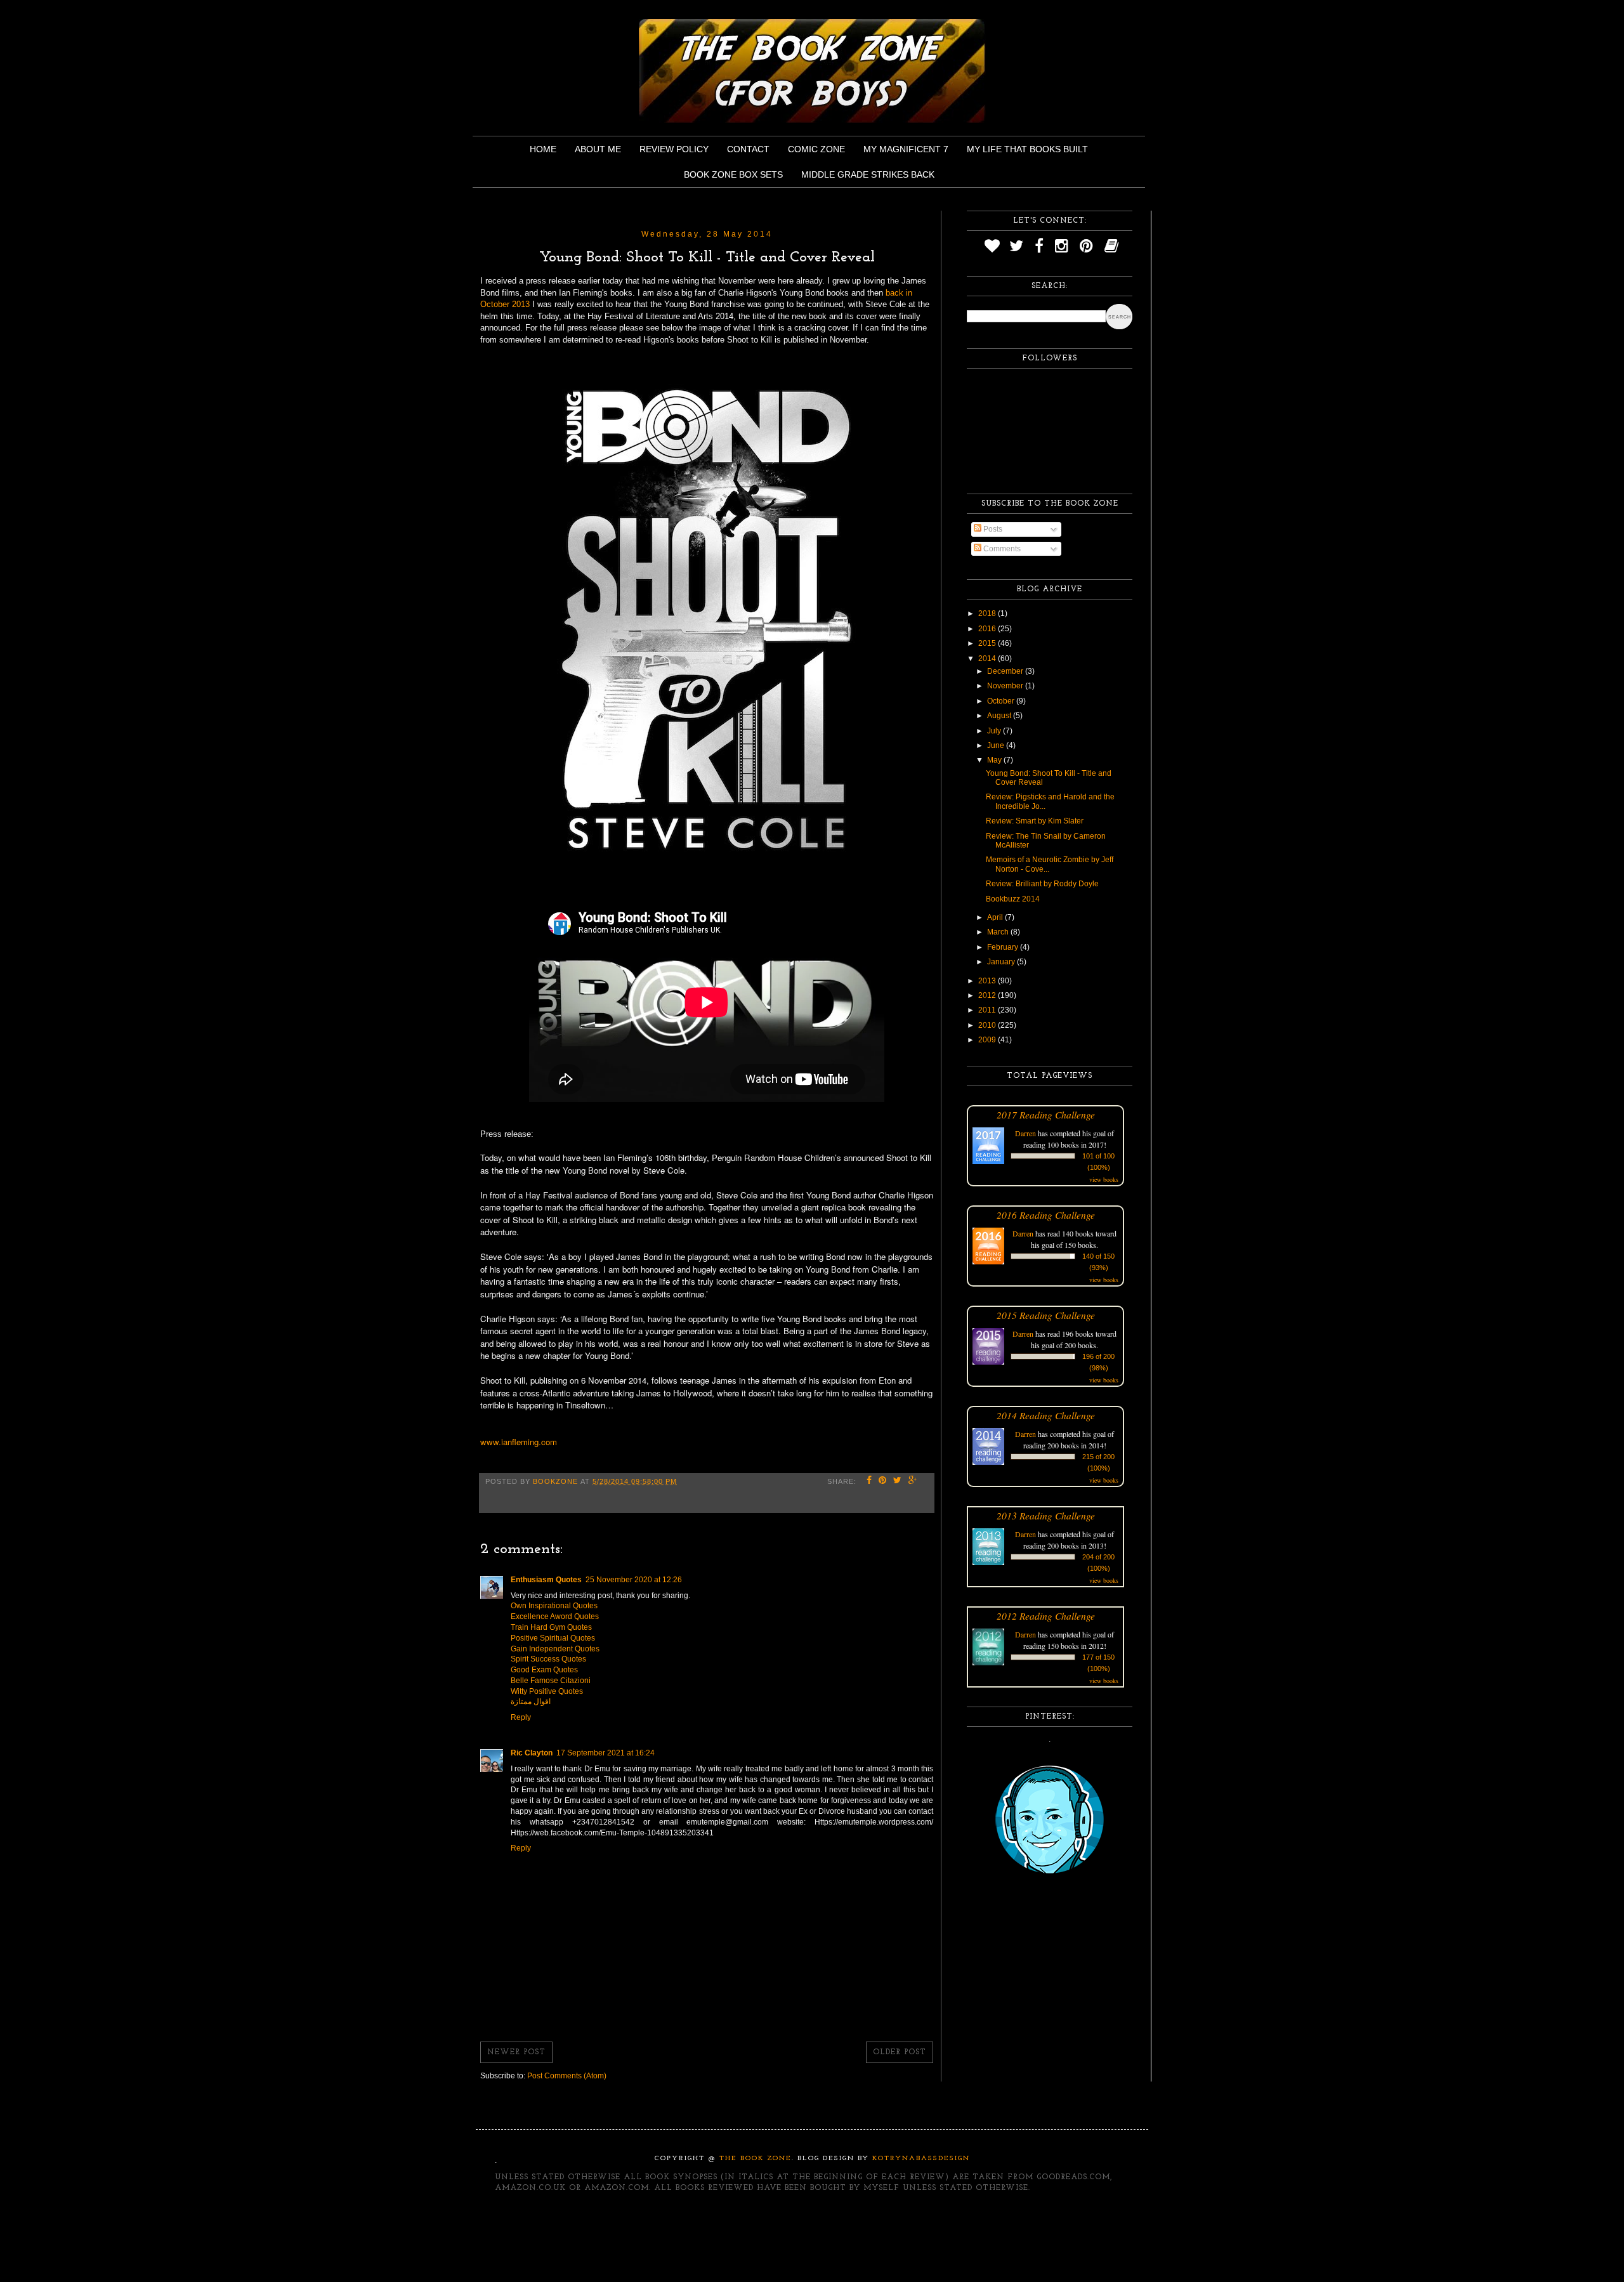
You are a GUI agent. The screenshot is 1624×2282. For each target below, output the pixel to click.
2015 (988, 643)
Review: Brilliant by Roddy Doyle (1042, 884)
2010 (988, 1025)
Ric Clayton (532, 1753)
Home (543, 149)
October (1002, 701)
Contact (748, 149)
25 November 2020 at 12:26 (634, 1580)
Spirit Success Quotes (548, 1659)
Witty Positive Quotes (547, 1691)
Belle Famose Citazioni (551, 1681)
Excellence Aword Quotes (555, 1616)
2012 (988, 995)
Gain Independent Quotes (555, 1649)
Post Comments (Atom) (567, 2076)
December (1006, 671)
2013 (988, 981)
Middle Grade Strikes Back (868, 174)
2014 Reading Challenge (1046, 1415)
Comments (1001, 549)
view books (1104, 1179)
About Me (598, 149)
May (995, 760)
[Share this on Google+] (913, 1481)
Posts (992, 529)
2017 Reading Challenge (1046, 1114)
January (1002, 962)
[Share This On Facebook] (869, 1481)
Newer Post (516, 2052)
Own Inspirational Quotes (554, 1606)
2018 (988, 613)
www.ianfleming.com (519, 1442)
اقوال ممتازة (531, 1702)
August (1000, 716)
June (997, 745)
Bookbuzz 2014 (1013, 899)
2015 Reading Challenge (1046, 1315)
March (999, 932)
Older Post (900, 2052)
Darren (1025, 1133)
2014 (988, 659)
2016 (988, 629)
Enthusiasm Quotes (546, 1580)
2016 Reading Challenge (1046, 1215)
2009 (988, 1040)
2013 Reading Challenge (1046, 1515)
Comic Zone (816, 149)
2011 (988, 1010)
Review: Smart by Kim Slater (1035, 821)
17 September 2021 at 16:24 (606, 1753)
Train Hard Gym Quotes (551, 1627)
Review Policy (674, 149)
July (995, 731)
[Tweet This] (898, 1481)
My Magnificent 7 (906, 149)
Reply (521, 1717)
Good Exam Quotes (544, 1670)
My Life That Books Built (1027, 149)
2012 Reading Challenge (1046, 1616)
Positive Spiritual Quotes (553, 1638)
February (1004, 947)
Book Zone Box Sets (733, 174)
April (996, 917)
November (1006, 686)
